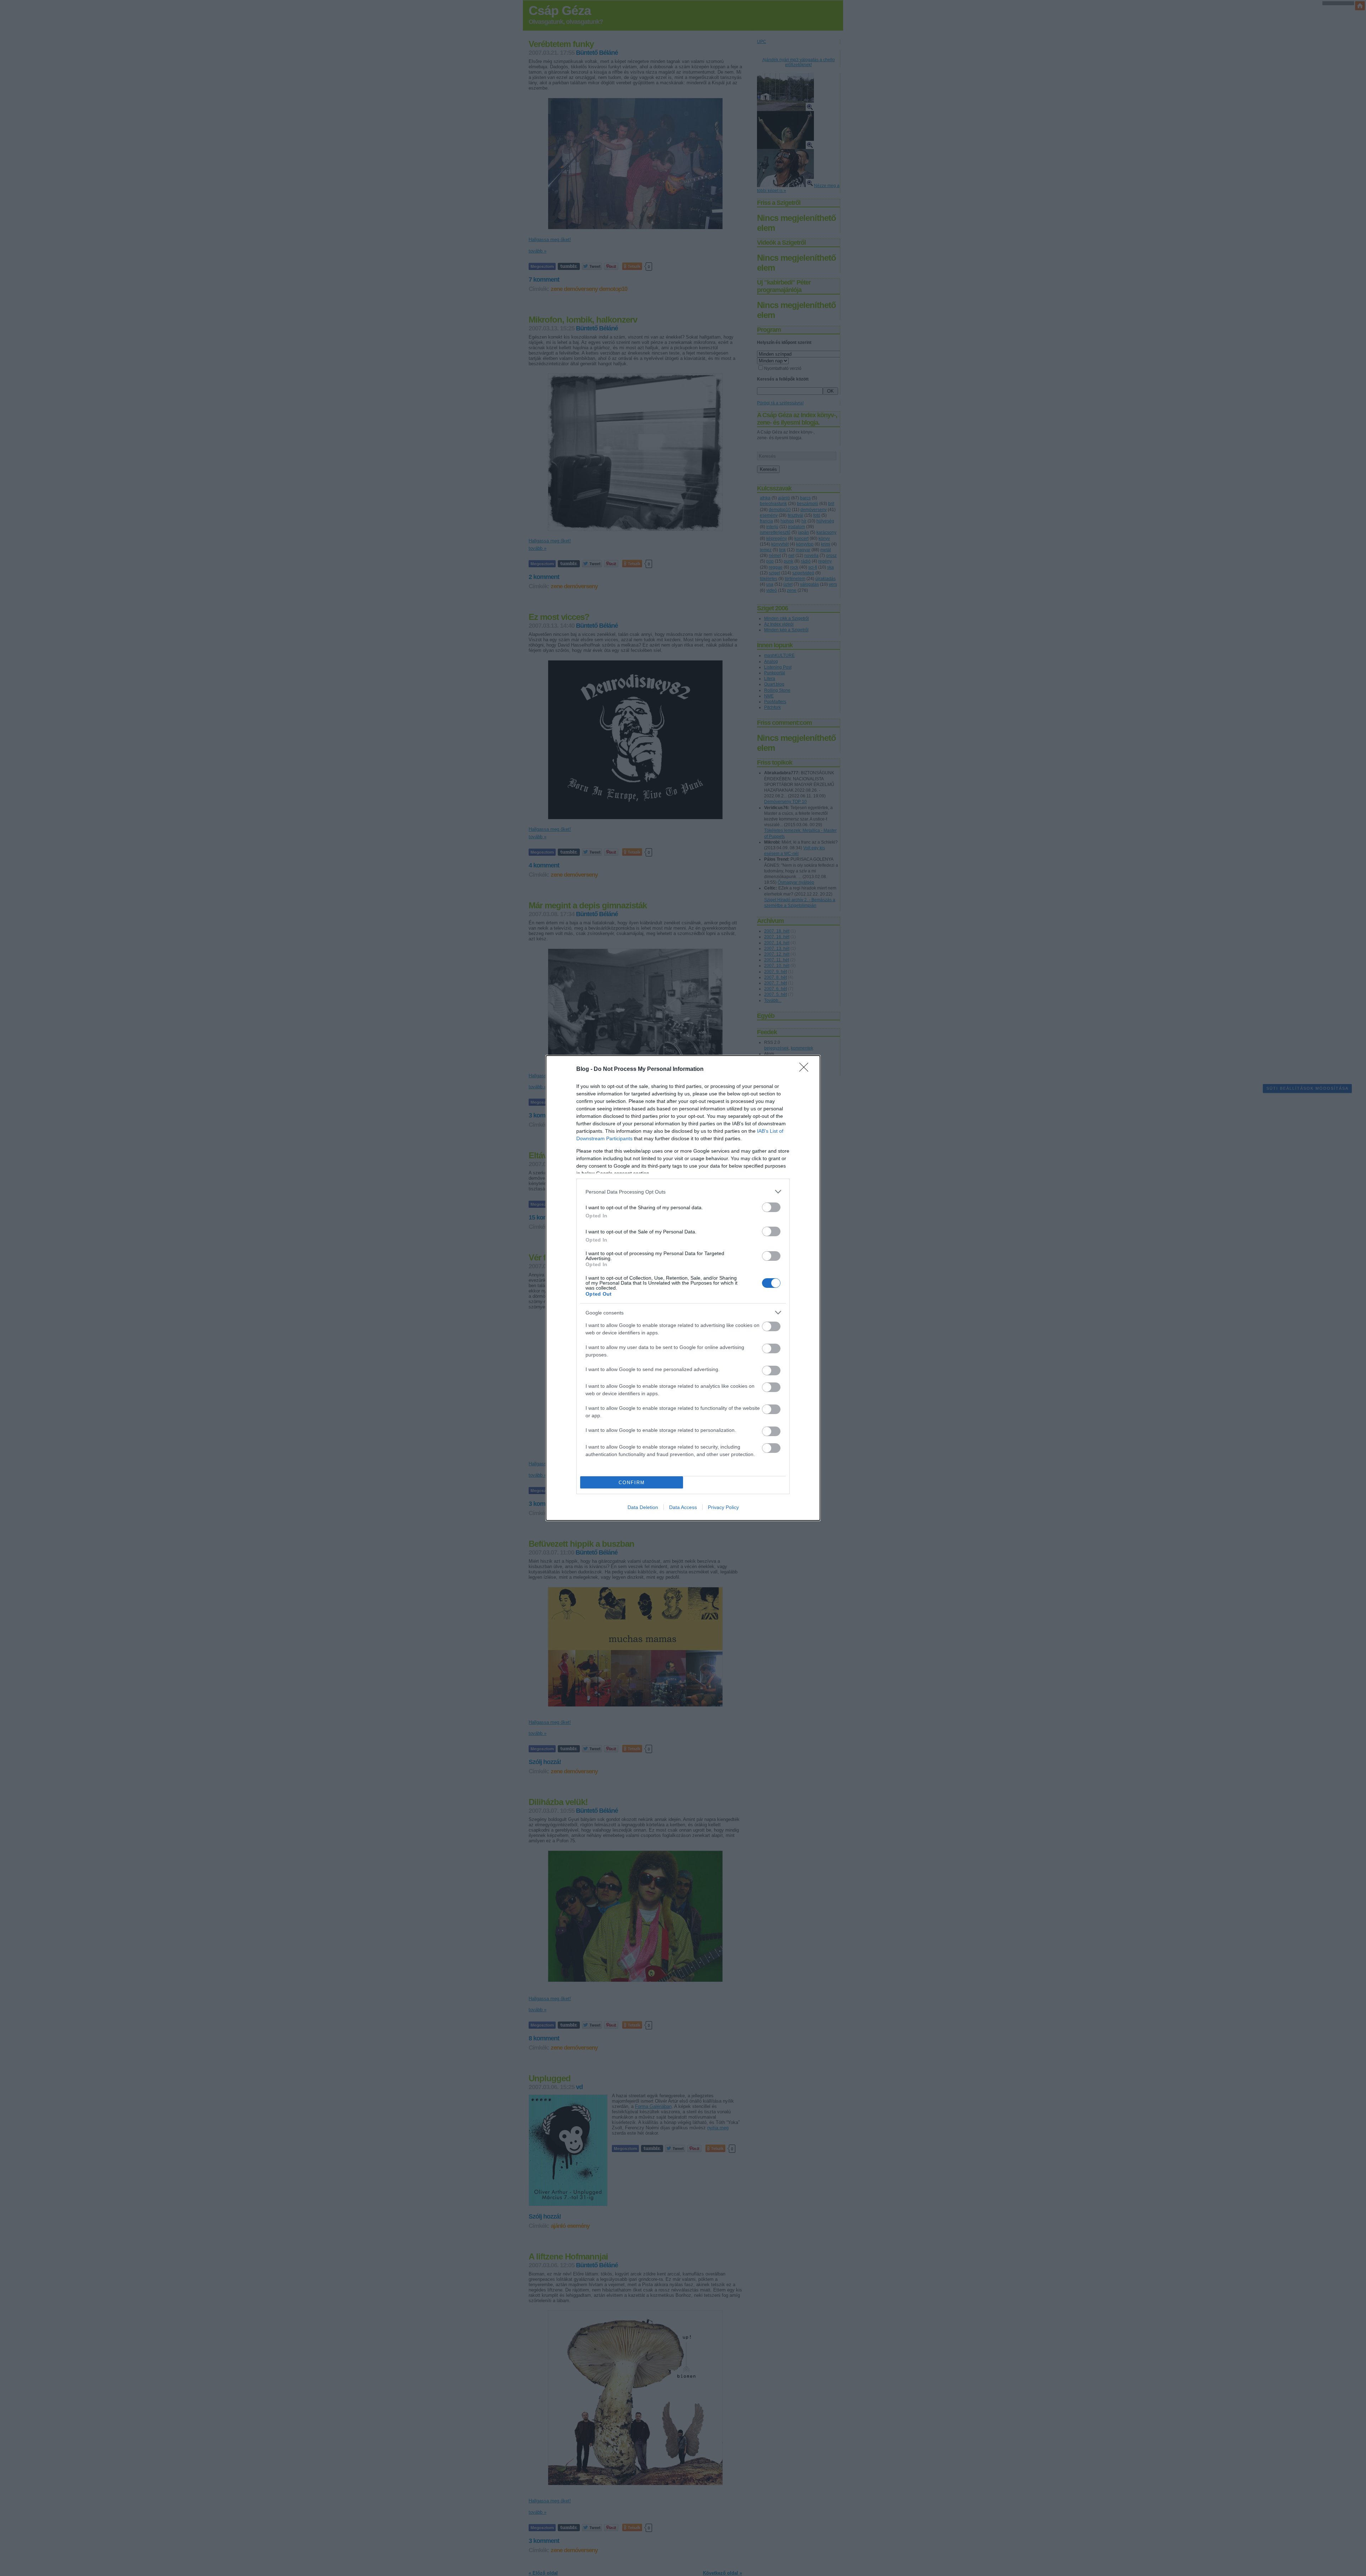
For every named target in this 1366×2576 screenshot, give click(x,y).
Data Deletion (643, 1507)
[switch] (771, 1207)
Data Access (683, 1507)
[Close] (806, 1069)
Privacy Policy (723, 1507)
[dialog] (683, 1288)
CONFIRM (632, 1483)
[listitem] (683, 1192)
